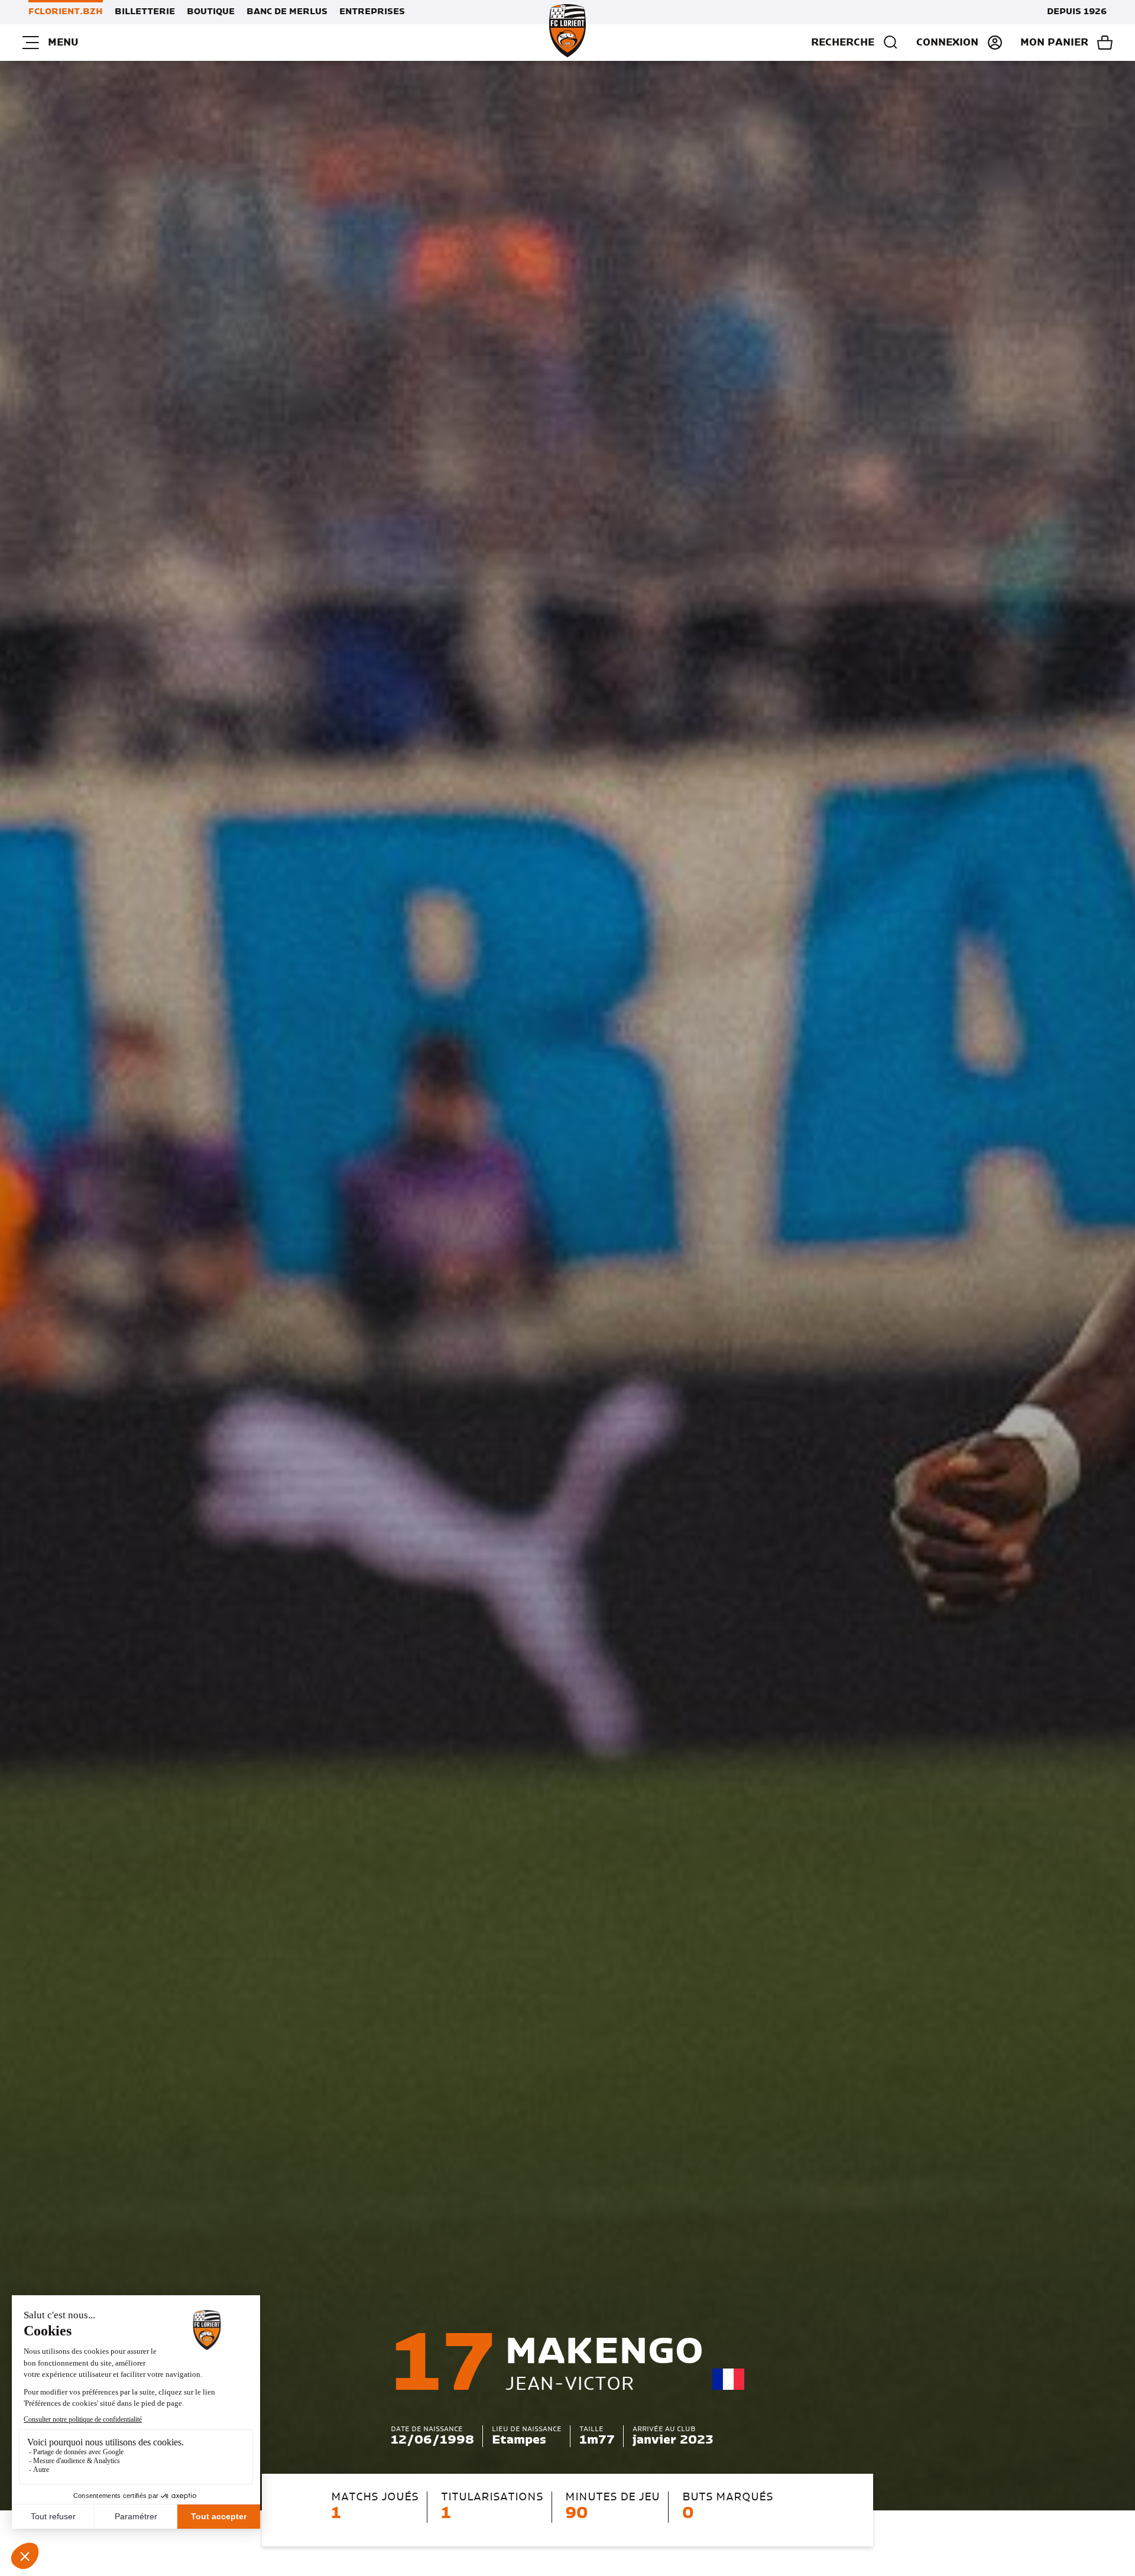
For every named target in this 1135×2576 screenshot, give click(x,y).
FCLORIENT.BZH (66, 12)
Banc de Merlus (287, 12)
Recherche (843, 43)
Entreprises (372, 12)
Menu (63, 43)
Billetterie (145, 12)
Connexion (947, 43)
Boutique (211, 12)
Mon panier (1054, 43)
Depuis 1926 (1077, 12)
